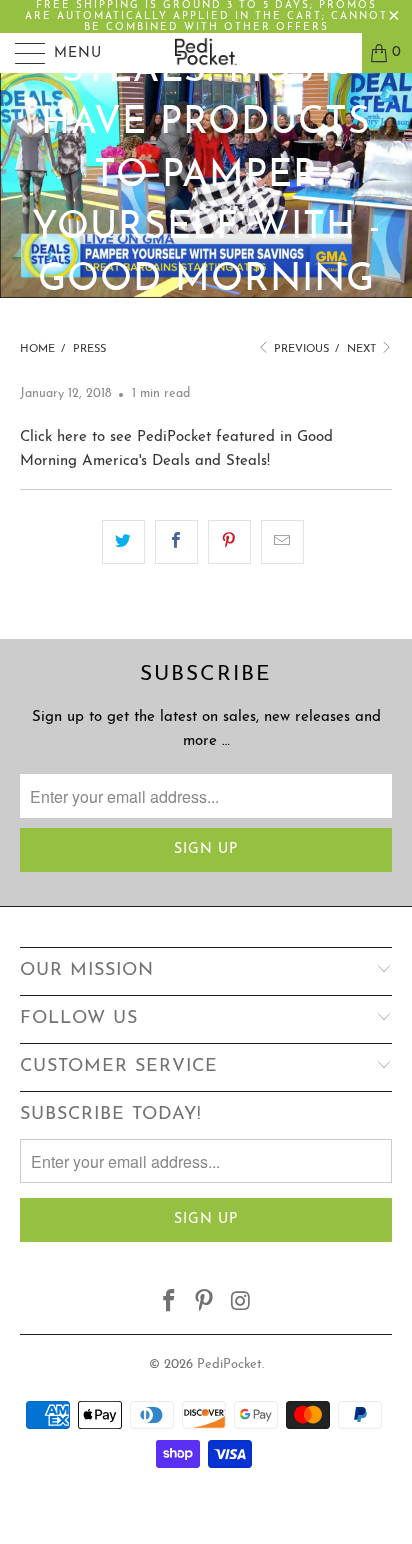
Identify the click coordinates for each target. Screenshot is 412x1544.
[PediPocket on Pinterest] (205, 1304)
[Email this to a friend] (282, 542)
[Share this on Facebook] (176, 542)
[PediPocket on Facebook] (169, 1304)
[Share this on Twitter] (123, 542)
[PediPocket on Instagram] (241, 1304)
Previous (300, 349)
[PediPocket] (206, 53)
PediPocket (229, 1364)
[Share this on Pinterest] (229, 542)
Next (363, 349)
